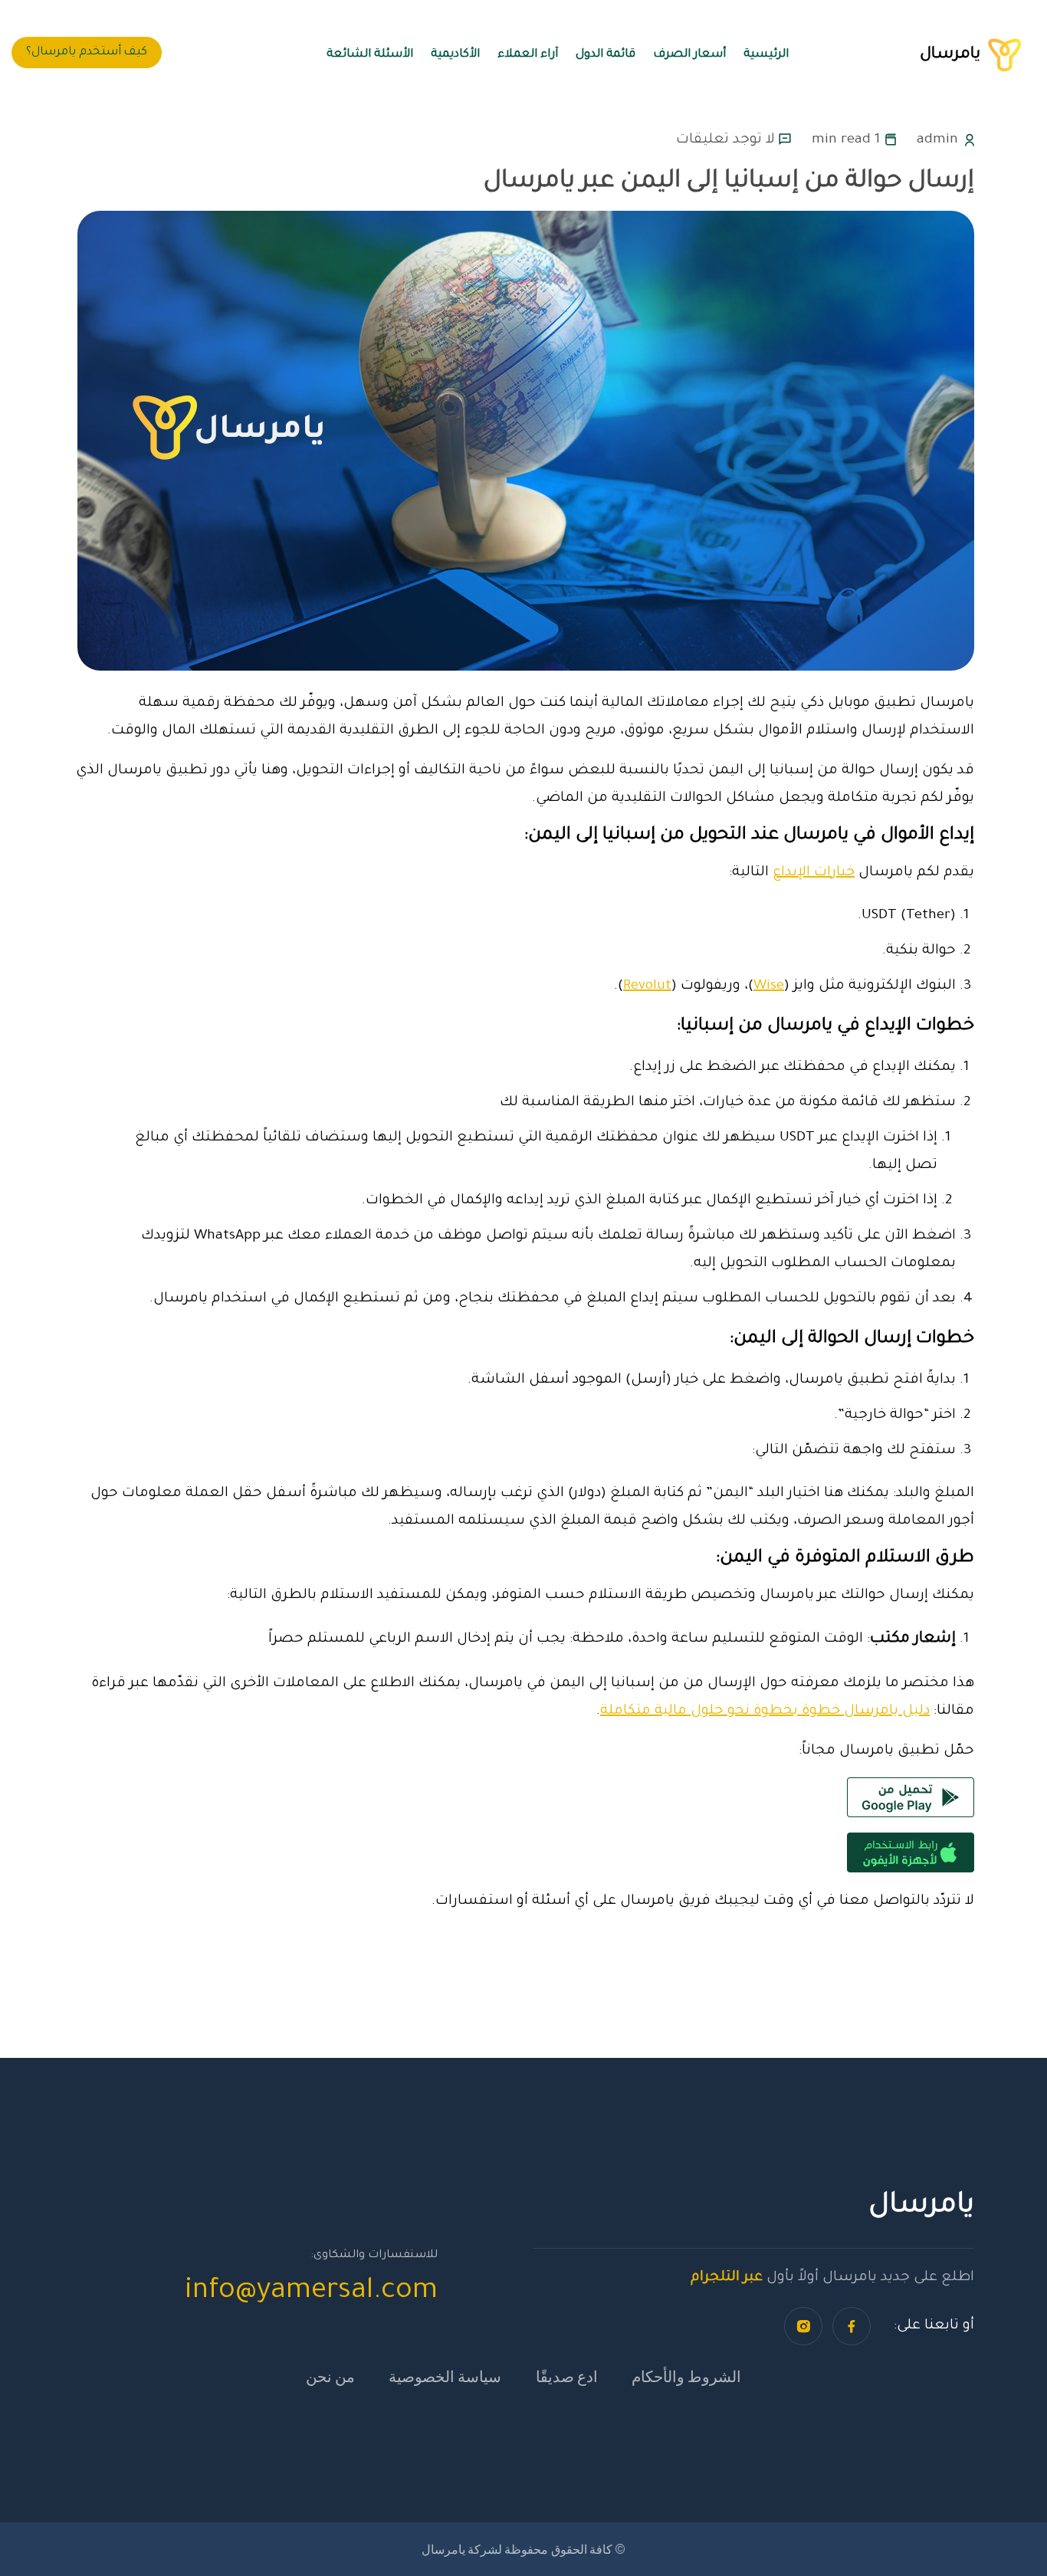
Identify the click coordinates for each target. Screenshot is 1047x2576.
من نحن (330, 2376)
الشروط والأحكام (686, 2376)
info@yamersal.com (311, 2292)
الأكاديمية (455, 55)
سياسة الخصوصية (445, 2376)
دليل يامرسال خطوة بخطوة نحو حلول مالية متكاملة (765, 1711)
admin (937, 140)
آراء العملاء (528, 55)
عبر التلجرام (727, 2278)
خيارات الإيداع (814, 873)
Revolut (647, 986)
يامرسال (958, 55)
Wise (769, 986)
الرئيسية (766, 55)
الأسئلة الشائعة (370, 55)
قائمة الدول (606, 55)
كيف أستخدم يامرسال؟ (87, 53)
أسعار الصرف (689, 55)
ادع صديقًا (567, 2376)
